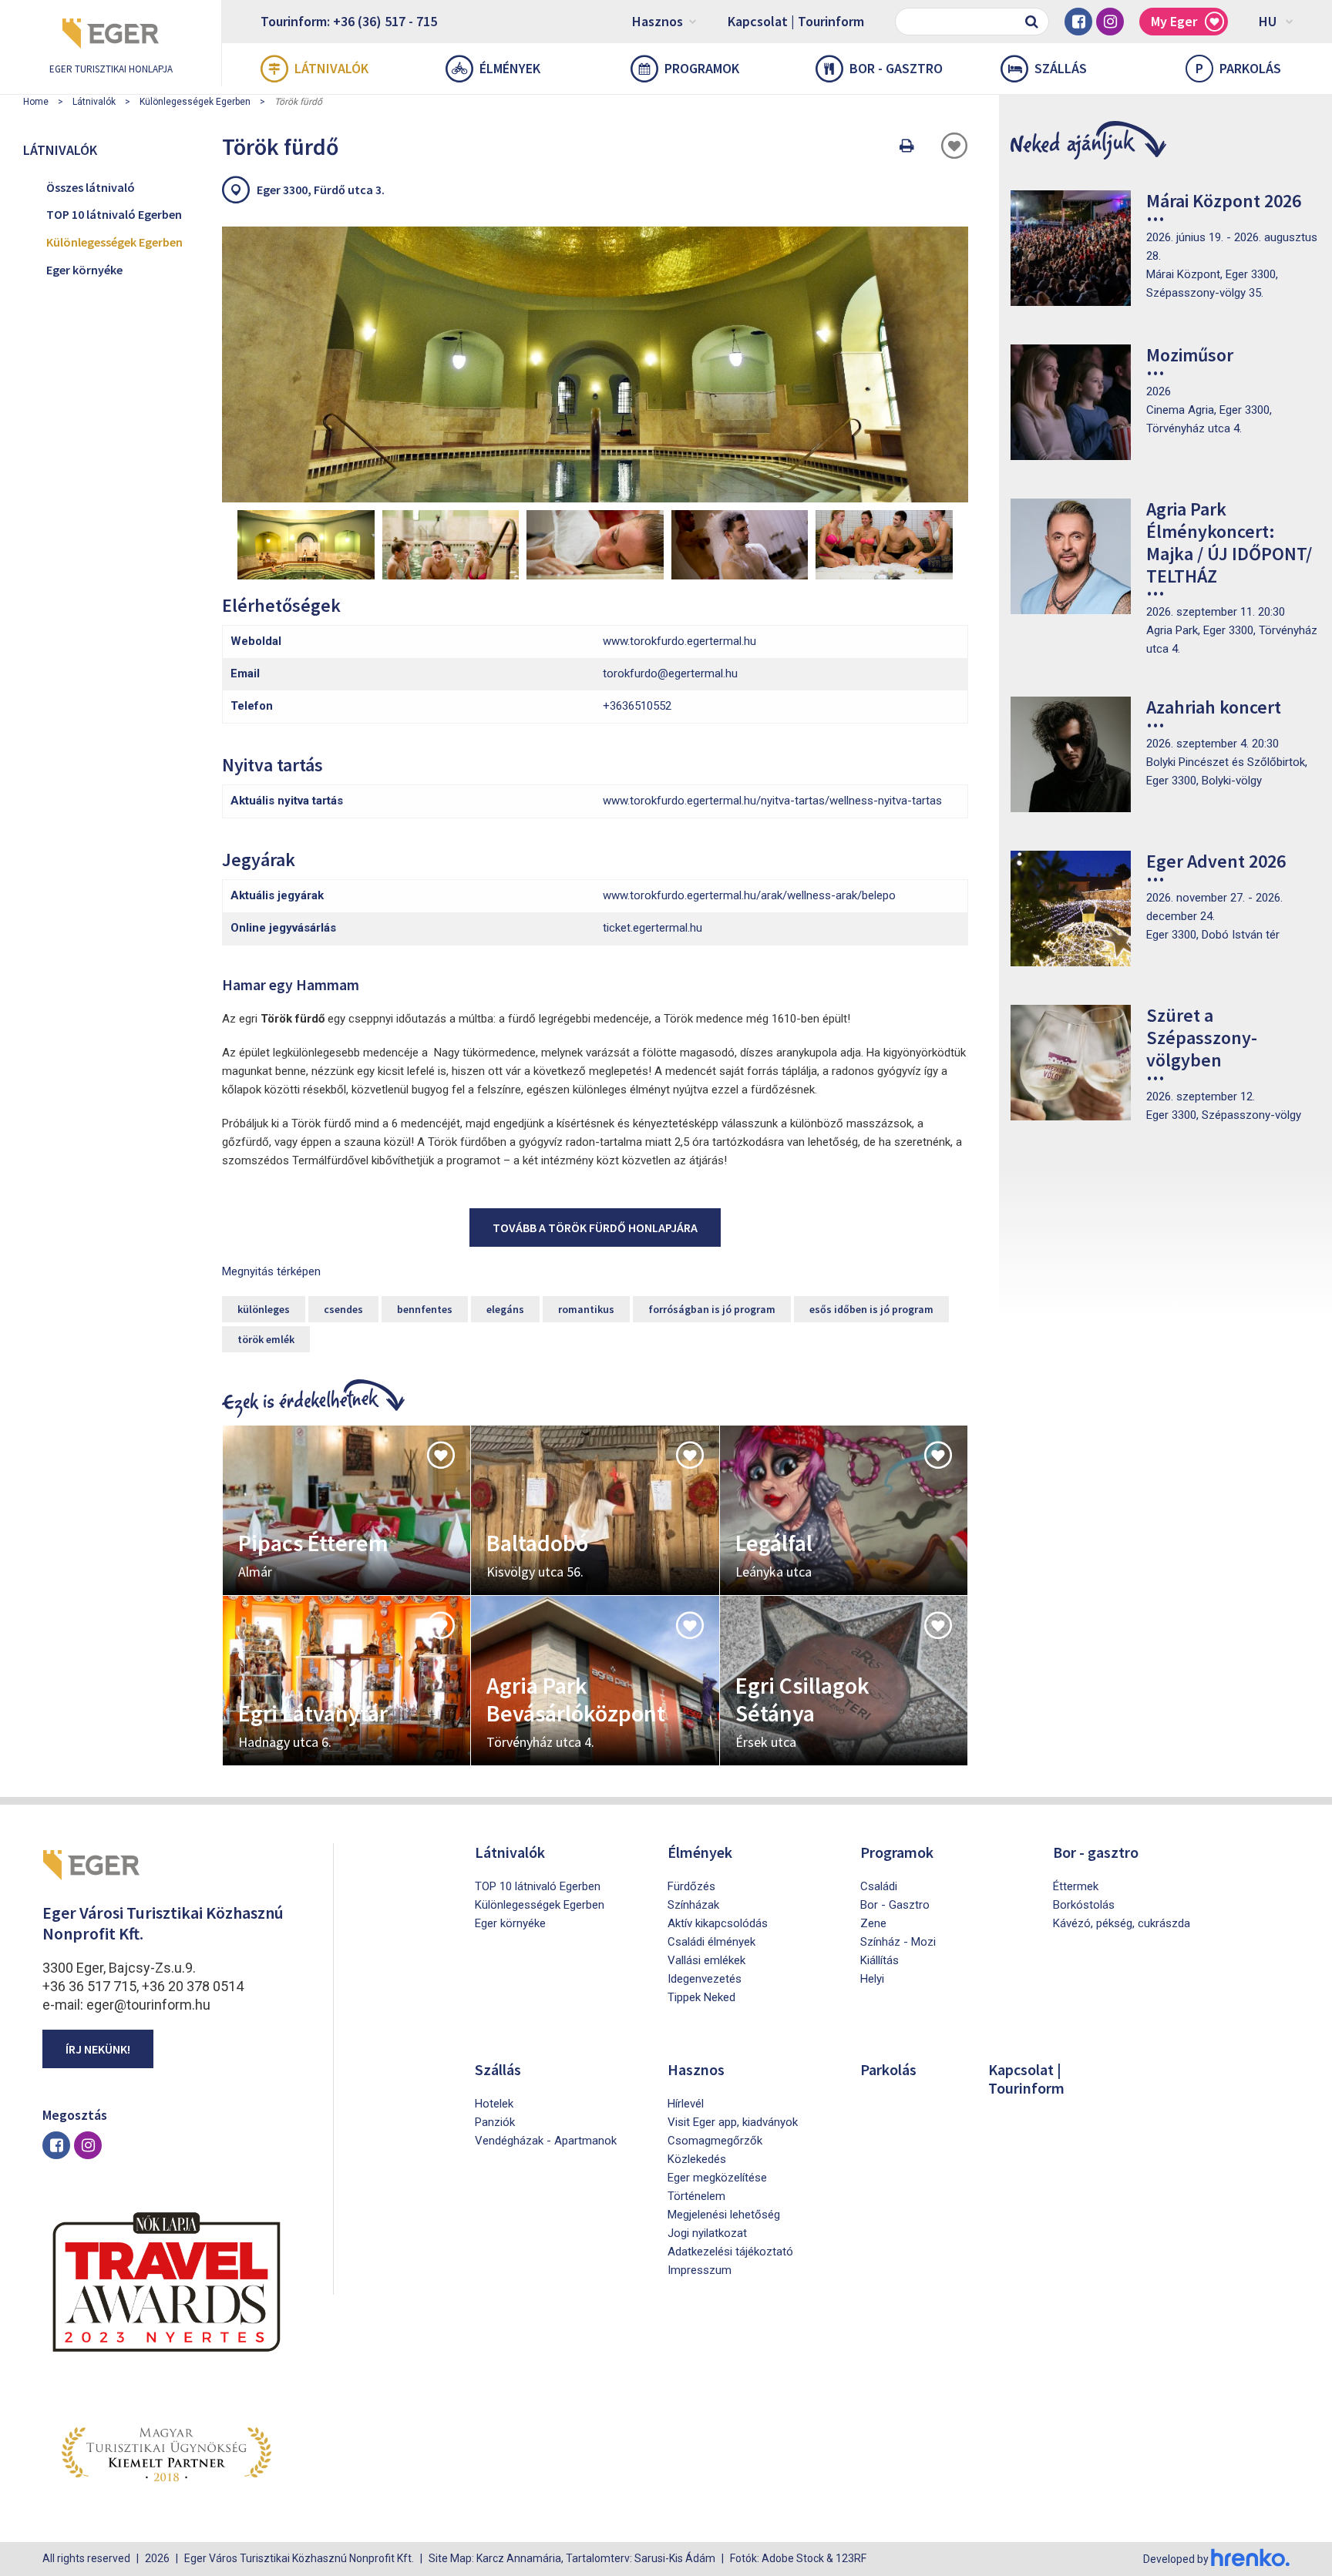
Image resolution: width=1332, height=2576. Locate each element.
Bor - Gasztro (895, 1905)
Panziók (495, 2122)
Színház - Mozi (898, 1942)
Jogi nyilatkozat (707, 2233)
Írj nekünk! (98, 2049)
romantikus (586, 1309)
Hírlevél (686, 2104)
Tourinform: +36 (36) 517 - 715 (349, 21)
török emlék (266, 1339)
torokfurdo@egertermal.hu (670, 673)
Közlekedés (697, 2159)
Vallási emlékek (706, 1960)
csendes (343, 1309)
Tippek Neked (701, 1997)
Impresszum (700, 2270)
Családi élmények (711, 1942)
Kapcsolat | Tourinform (796, 21)
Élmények (510, 68)
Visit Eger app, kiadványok (733, 2122)
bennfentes (425, 1309)
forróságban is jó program (712, 1309)
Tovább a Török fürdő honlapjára (595, 1228)
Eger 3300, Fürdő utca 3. (321, 190)
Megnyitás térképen (271, 1271)
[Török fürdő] (595, 364)
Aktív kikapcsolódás (718, 1923)
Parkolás (1238, 68)
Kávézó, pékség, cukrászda (1122, 1923)
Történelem (696, 2196)
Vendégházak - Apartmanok (546, 2141)
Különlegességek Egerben (195, 102)
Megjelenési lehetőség (724, 2215)
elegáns (505, 1309)
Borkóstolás (1084, 1905)
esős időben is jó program (871, 1309)
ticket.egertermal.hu (653, 928)
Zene (873, 1923)
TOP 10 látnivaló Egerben (114, 214)
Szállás (1061, 68)
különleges (264, 1309)
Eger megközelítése (717, 2178)
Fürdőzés (691, 1886)
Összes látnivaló (91, 187)
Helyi (872, 1979)
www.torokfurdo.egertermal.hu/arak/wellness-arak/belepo (749, 895)
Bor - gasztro (896, 68)
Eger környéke (84, 270)
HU (1268, 21)
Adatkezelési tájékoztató (730, 2252)
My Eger (1174, 21)
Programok (702, 68)
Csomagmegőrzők (715, 2141)
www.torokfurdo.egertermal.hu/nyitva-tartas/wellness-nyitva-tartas (772, 801)
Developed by (1177, 2559)
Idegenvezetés (705, 1979)
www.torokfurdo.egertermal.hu (679, 641)
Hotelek (494, 2104)
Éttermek (1076, 1886)
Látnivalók (331, 68)
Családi (879, 1886)
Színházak (693, 1905)
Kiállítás (880, 1960)
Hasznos (658, 21)
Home (36, 102)
